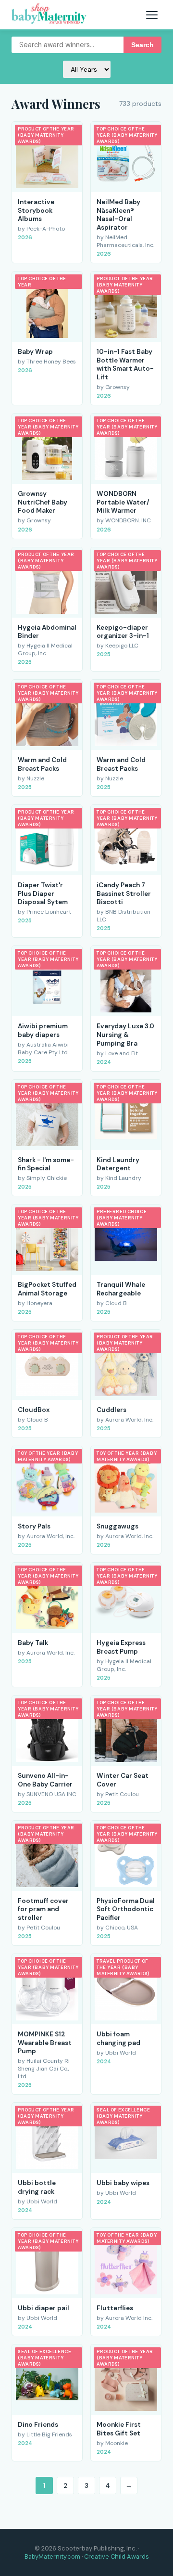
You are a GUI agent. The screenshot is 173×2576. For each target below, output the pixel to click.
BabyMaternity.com (52, 2557)
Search (142, 45)
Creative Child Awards (117, 2557)
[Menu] (152, 15)
